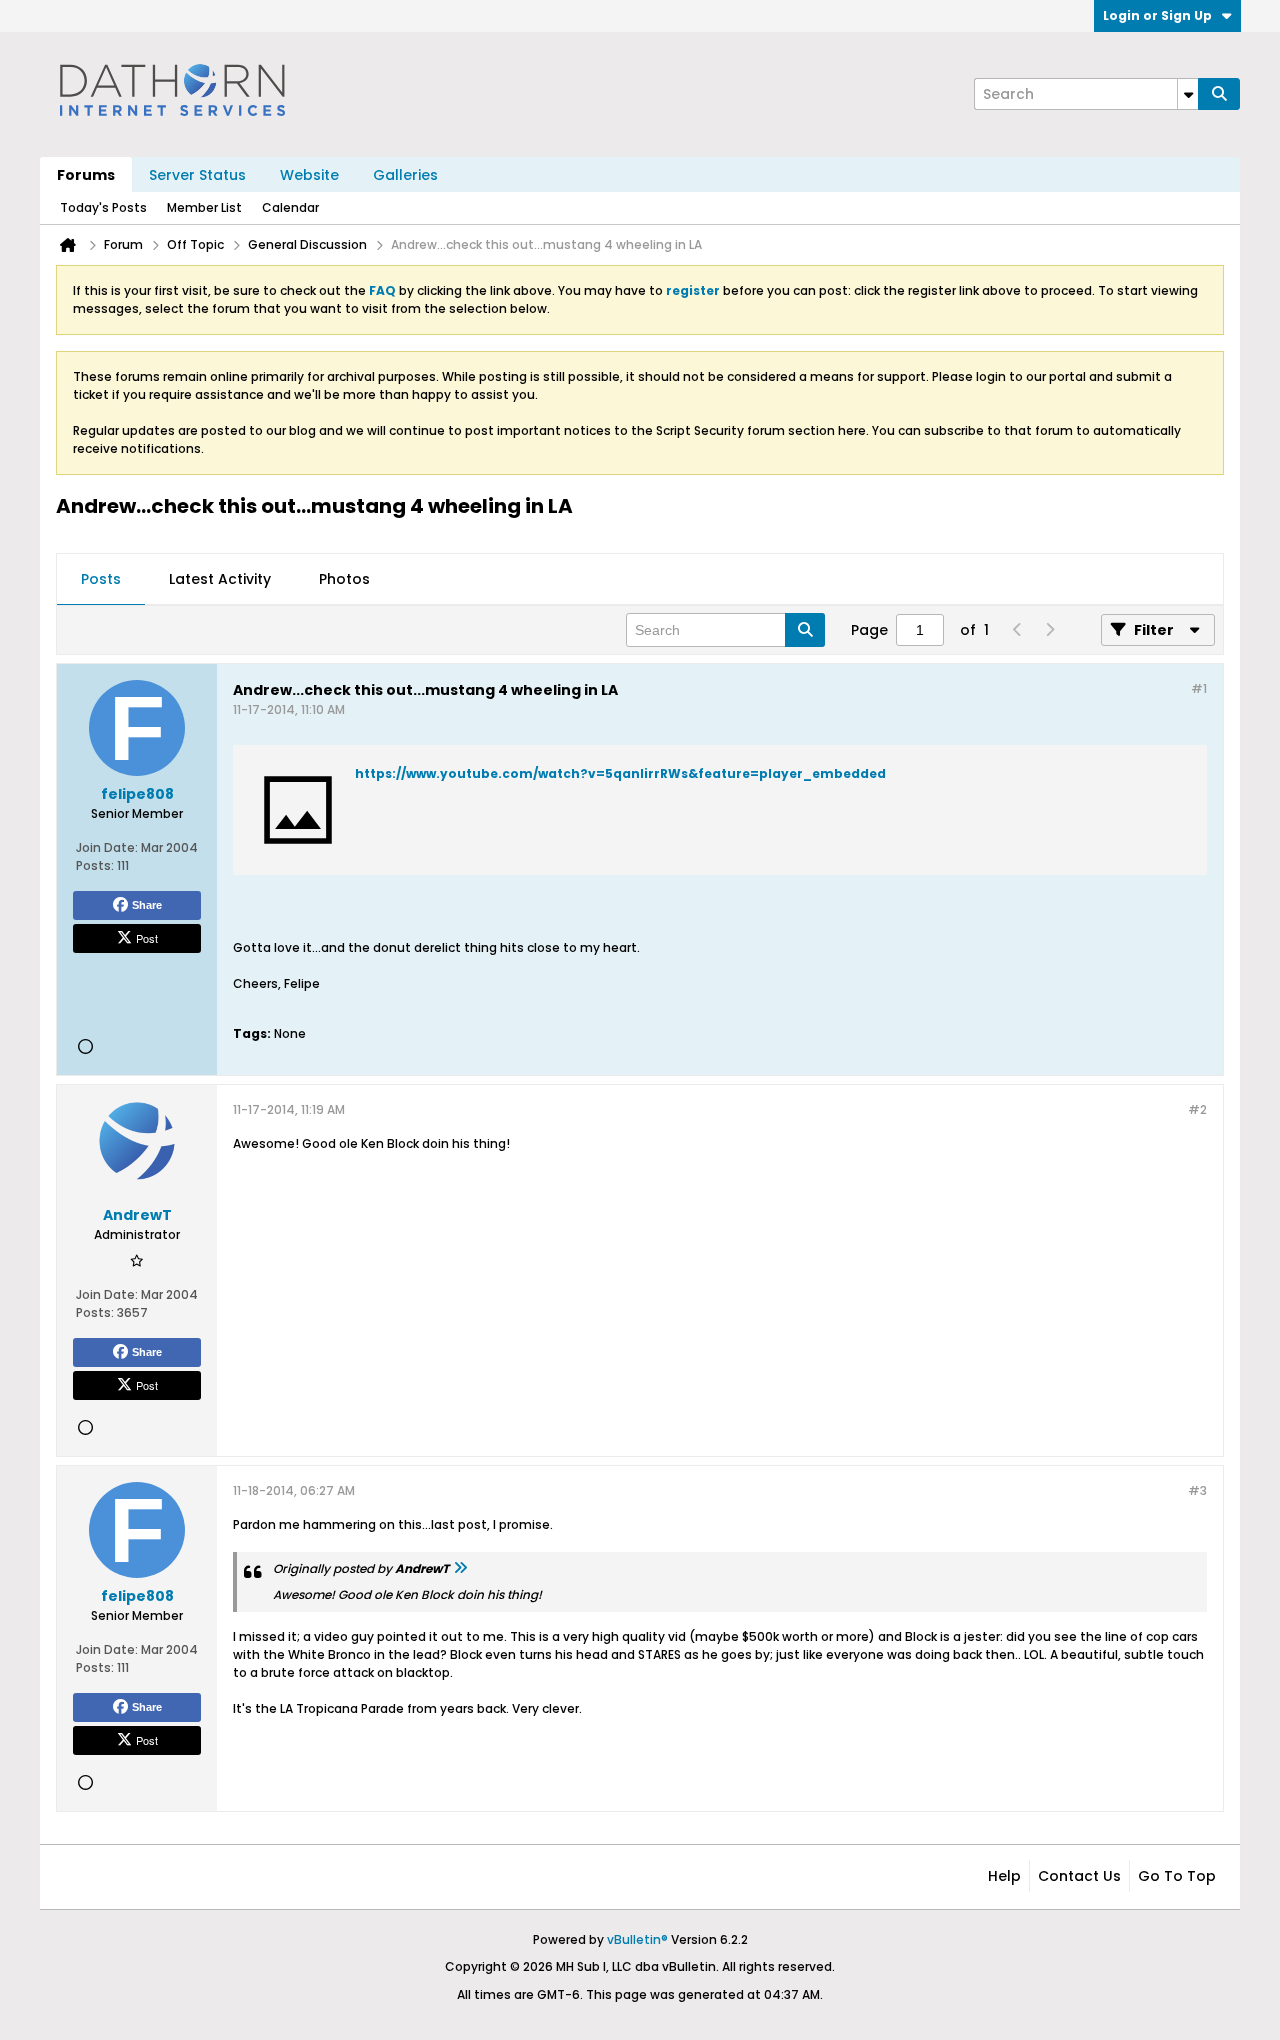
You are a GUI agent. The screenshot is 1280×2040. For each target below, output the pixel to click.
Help (1004, 1876)
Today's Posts (103, 207)
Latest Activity (220, 579)
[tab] (101, 580)
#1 (1199, 688)
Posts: (95, 865)
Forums (86, 175)
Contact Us (1079, 1876)
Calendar (290, 207)
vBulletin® (637, 1939)
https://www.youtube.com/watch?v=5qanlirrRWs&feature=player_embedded (620, 773)
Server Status (197, 175)
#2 (1197, 1109)
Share (147, 905)
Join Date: (107, 847)
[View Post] (460, 1568)
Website (309, 175)
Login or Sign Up (1157, 15)
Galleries (405, 175)
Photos (344, 579)
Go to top (1177, 1876)
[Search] (1219, 94)
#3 (1197, 1490)
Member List (204, 207)
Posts (101, 579)
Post (147, 938)
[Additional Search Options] (1188, 94)
